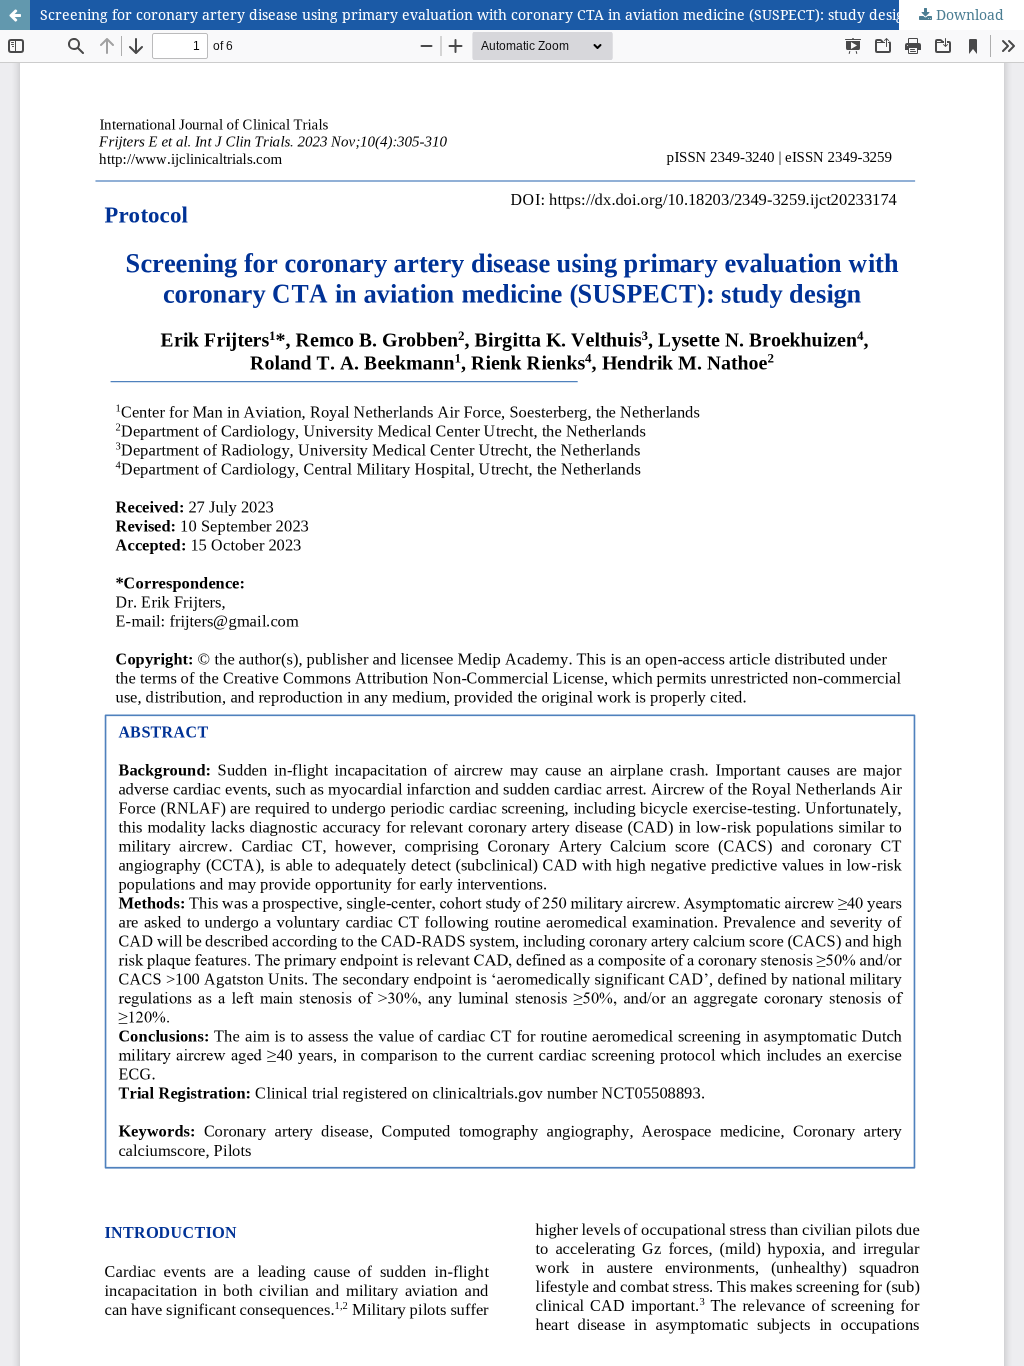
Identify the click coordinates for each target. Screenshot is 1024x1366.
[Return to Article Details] (15, 15)
